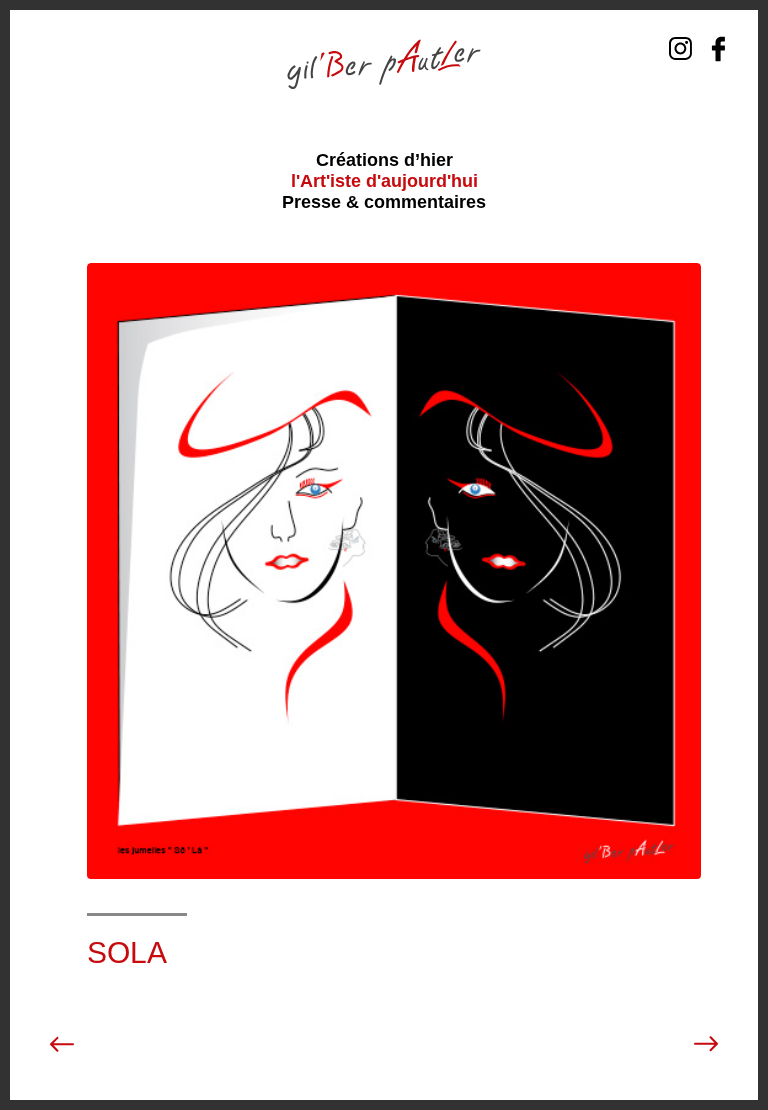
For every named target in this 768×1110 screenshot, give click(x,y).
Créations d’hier (384, 160)
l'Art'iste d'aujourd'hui (384, 181)
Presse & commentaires (384, 202)
